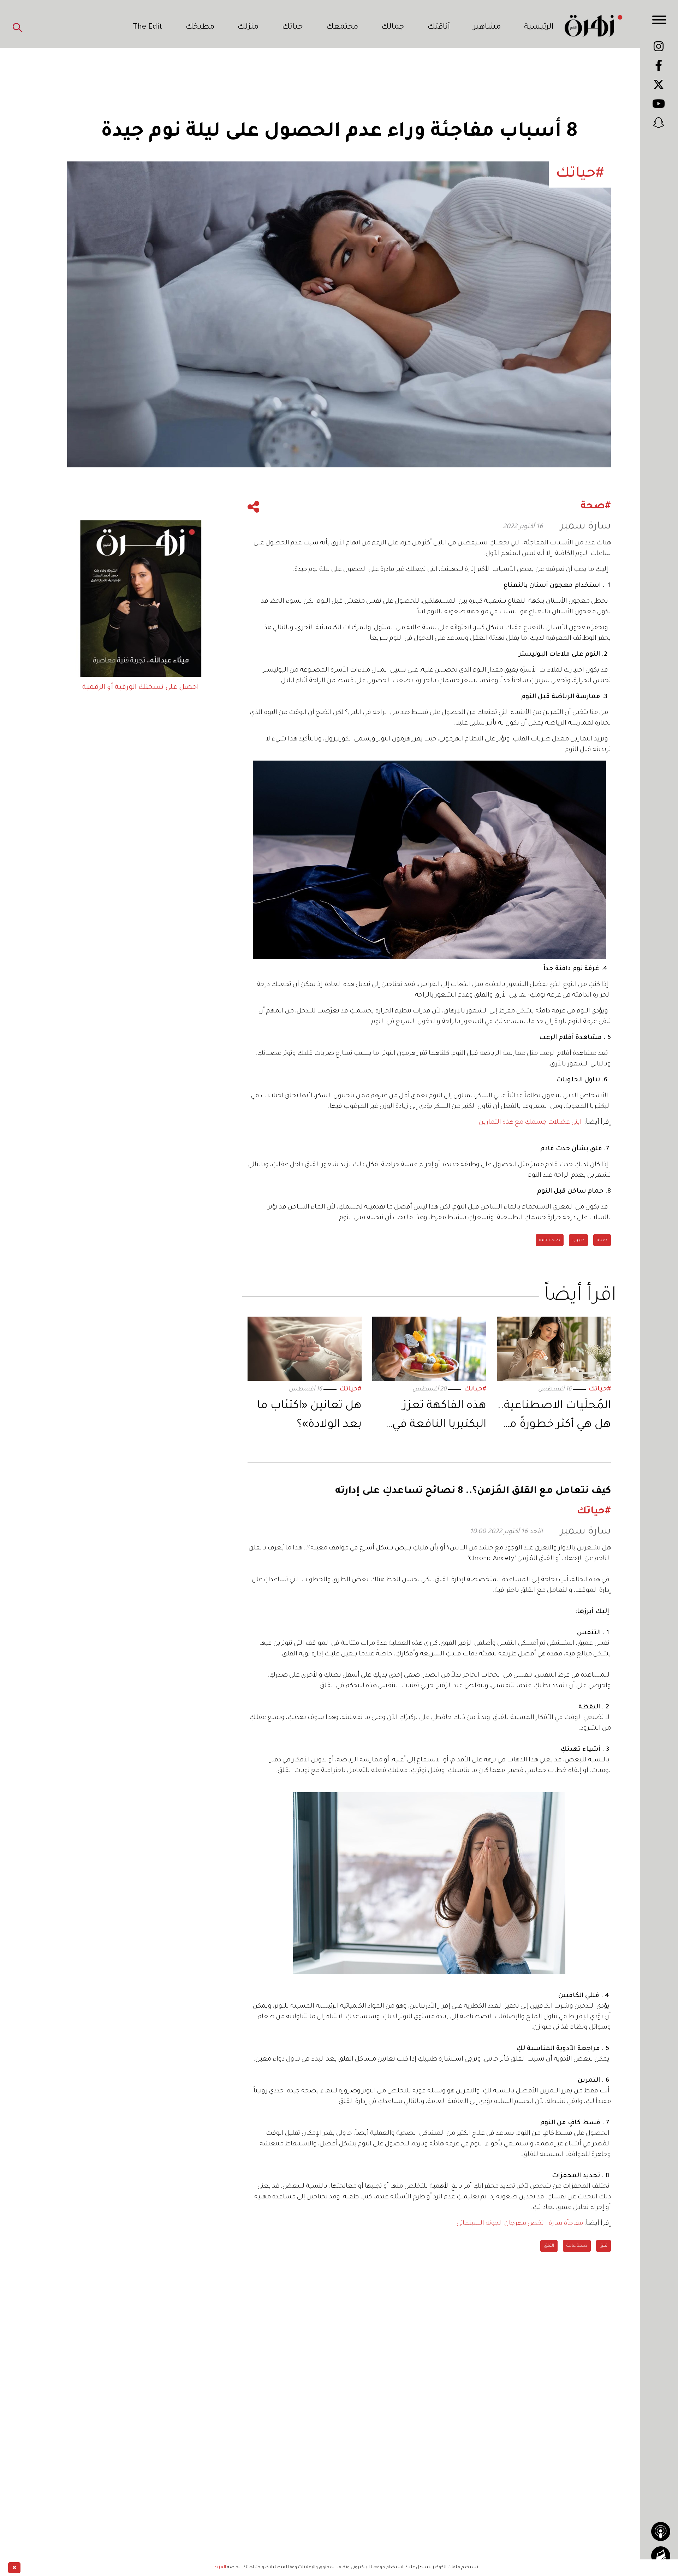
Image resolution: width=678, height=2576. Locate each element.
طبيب (578, 1240)
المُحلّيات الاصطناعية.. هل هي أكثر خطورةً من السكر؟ (554, 1417)
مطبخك (200, 28)
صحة (602, 1240)
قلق (603, 2246)
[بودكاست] (661, 2531)
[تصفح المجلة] (661, 2556)
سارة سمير (585, 527)
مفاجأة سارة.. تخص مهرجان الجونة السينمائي (520, 2224)
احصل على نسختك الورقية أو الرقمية (141, 688)
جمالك (393, 28)
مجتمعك (342, 28)
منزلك (248, 28)
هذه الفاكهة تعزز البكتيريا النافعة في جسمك (439, 1417)
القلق (549, 2246)
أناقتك (439, 28)
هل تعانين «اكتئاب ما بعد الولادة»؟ (309, 1416)
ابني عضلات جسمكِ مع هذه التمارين (530, 1123)
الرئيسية (539, 28)
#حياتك (600, 1390)
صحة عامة (550, 1240)
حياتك (293, 28)
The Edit (148, 28)
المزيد (220, 2568)
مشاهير (487, 28)
